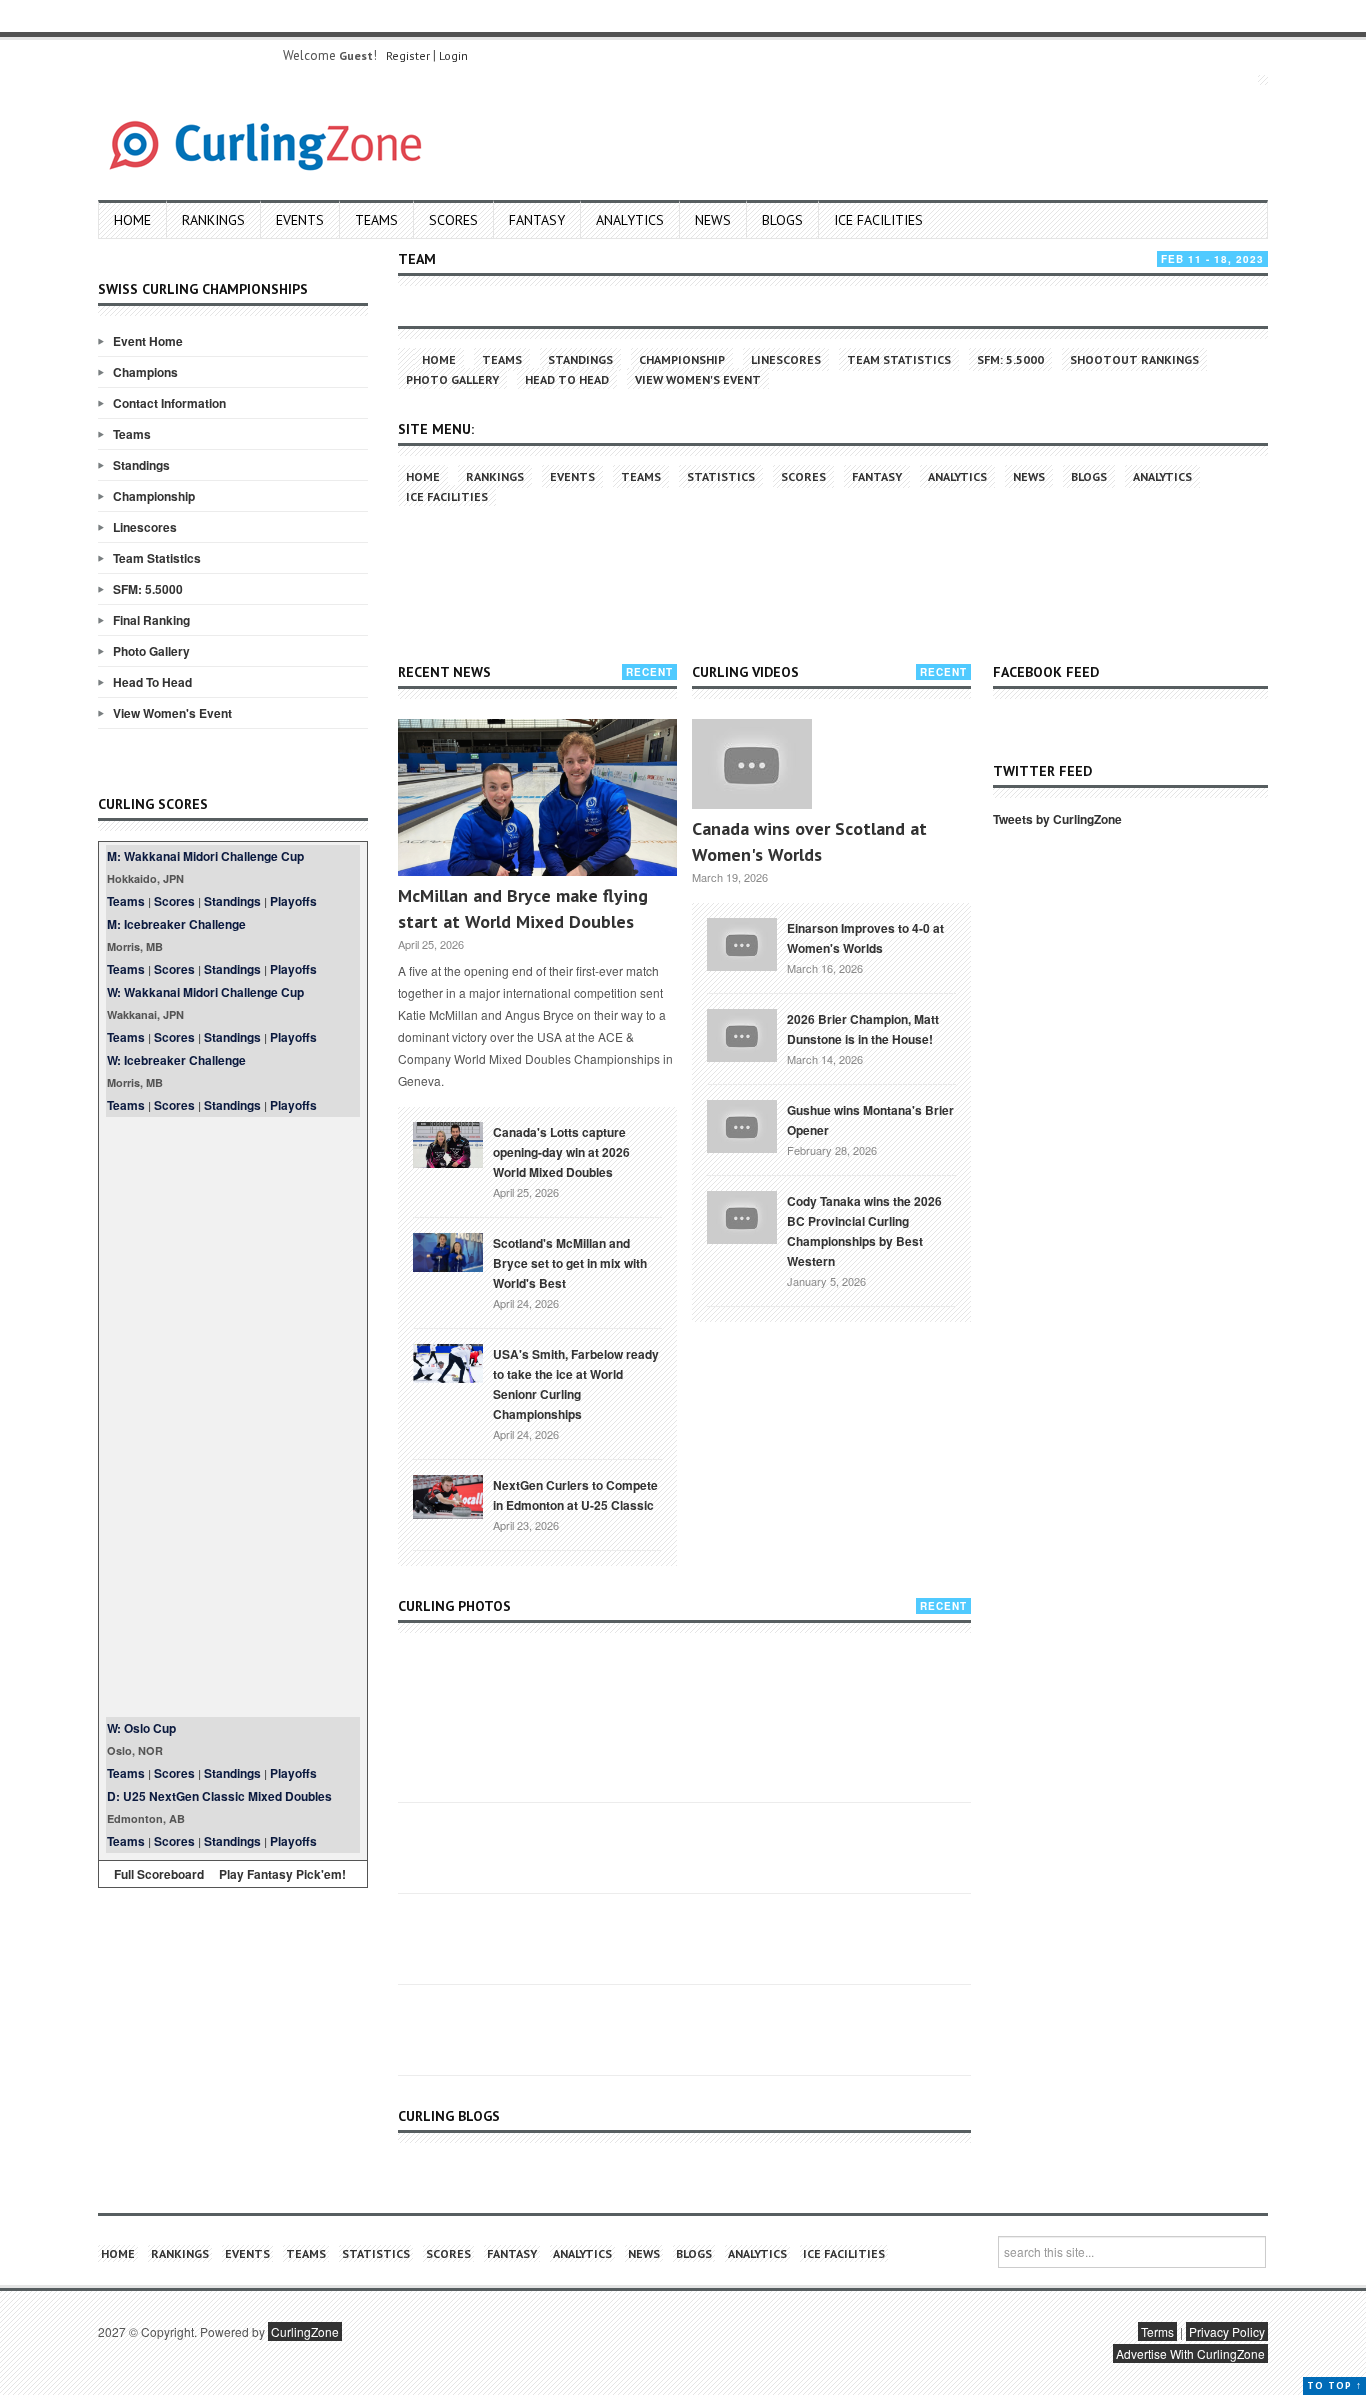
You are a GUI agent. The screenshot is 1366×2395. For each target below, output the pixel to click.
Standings (141, 465)
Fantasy (537, 220)
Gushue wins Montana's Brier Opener (870, 1120)
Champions (145, 372)
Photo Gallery (151, 651)
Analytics (630, 220)
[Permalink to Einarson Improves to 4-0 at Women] (742, 942)
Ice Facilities (878, 220)
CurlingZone (305, 2331)
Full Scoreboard (159, 1874)
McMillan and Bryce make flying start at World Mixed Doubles (523, 908)
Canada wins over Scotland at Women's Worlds (809, 841)
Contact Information (169, 403)
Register (408, 55)
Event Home (148, 341)
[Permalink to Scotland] (448, 1251)
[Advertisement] (233, 1417)
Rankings (213, 220)
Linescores (145, 527)
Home (132, 220)
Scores (453, 220)
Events (300, 220)
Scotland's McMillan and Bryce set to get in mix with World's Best (570, 1263)
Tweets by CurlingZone (1057, 819)
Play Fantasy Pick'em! (282, 1874)
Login (453, 55)
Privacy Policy (1227, 2331)
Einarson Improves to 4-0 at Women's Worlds (865, 938)
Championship (154, 496)
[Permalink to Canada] (448, 1143)
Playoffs (293, 901)
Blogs (782, 220)
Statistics (721, 476)
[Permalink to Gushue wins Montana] (742, 1124)
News (713, 220)
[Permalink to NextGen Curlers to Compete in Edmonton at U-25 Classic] (448, 1495)
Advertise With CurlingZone (1190, 2353)
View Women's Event (172, 713)
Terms (1157, 2331)
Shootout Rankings (1134, 359)
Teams (376, 220)
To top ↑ (1334, 2385)
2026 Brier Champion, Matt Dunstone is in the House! (863, 1029)
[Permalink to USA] (448, 1362)
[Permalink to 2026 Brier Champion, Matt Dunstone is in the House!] (742, 1033)
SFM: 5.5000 (148, 589)
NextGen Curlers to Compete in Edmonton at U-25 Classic (575, 1495)
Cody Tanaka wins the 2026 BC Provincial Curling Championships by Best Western (864, 1231)
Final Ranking (151, 620)
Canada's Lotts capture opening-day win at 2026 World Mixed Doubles (561, 1152)
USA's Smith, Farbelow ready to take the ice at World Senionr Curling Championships (576, 1384)
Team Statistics (157, 558)
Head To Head (152, 682)
